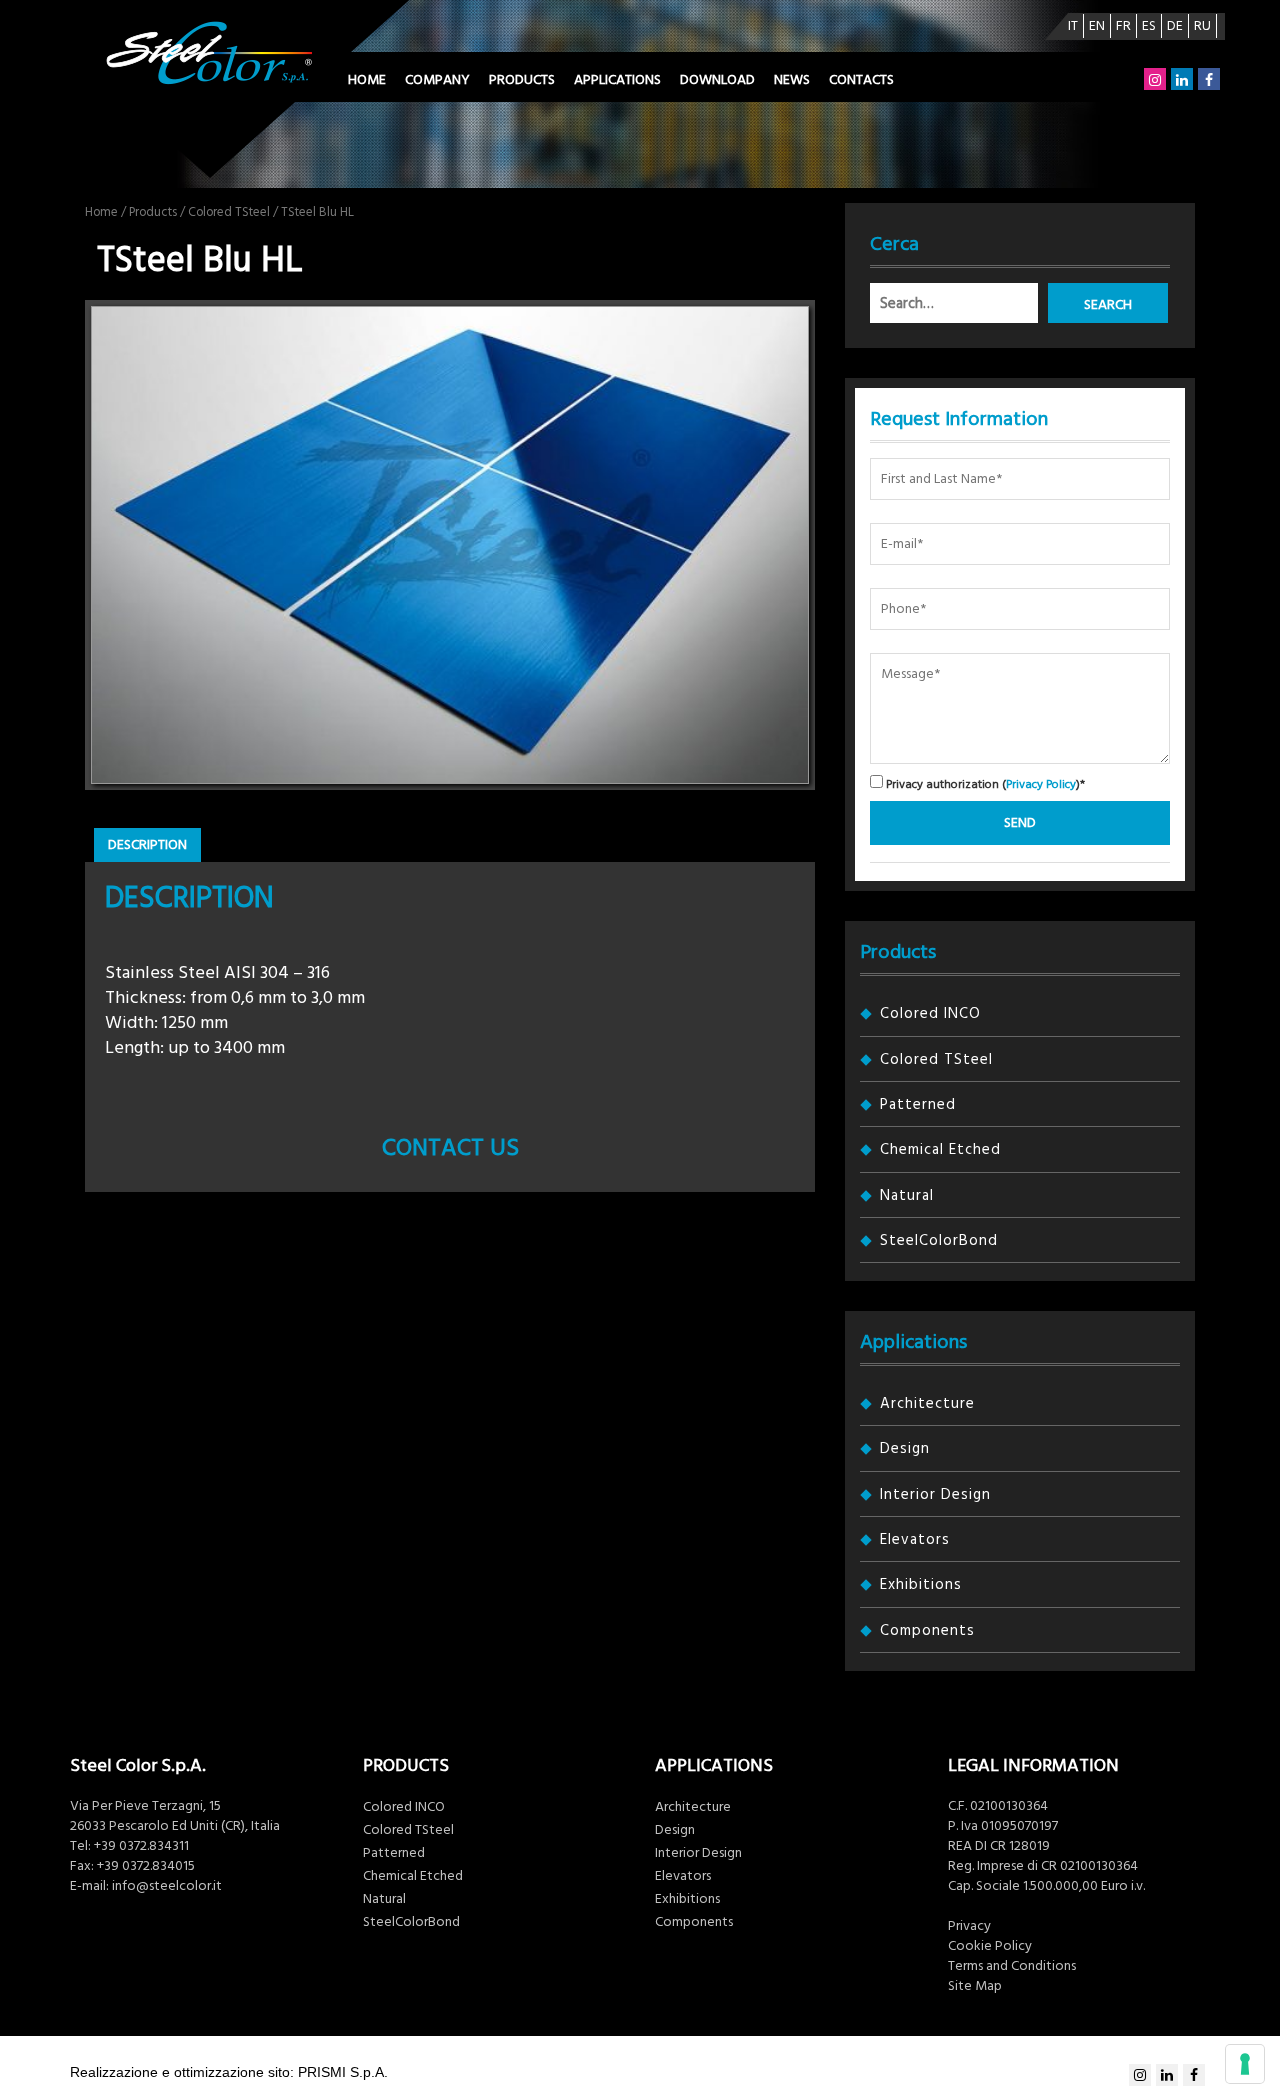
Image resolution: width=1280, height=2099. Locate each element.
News (792, 80)
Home (367, 80)
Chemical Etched (940, 1149)
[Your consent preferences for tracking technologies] (1245, 2064)
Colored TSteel (229, 212)
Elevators (915, 1539)
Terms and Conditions (1012, 1966)
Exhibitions (921, 1584)
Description (147, 845)
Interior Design (935, 1494)
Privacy (969, 1926)
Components (927, 1630)
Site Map (975, 1986)
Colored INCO (930, 1013)
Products (522, 80)
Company (437, 80)
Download (717, 80)
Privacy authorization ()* (984, 783)
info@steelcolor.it (167, 1886)
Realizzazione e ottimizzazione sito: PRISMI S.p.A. (229, 2072)
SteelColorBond (939, 1240)
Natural (907, 1195)
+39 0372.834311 (141, 1846)
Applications (617, 80)
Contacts (861, 80)
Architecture (927, 1403)
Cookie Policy (990, 1946)
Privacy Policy (1041, 784)
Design (905, 1448)
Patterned (918, 1104)
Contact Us (450, 1148)
